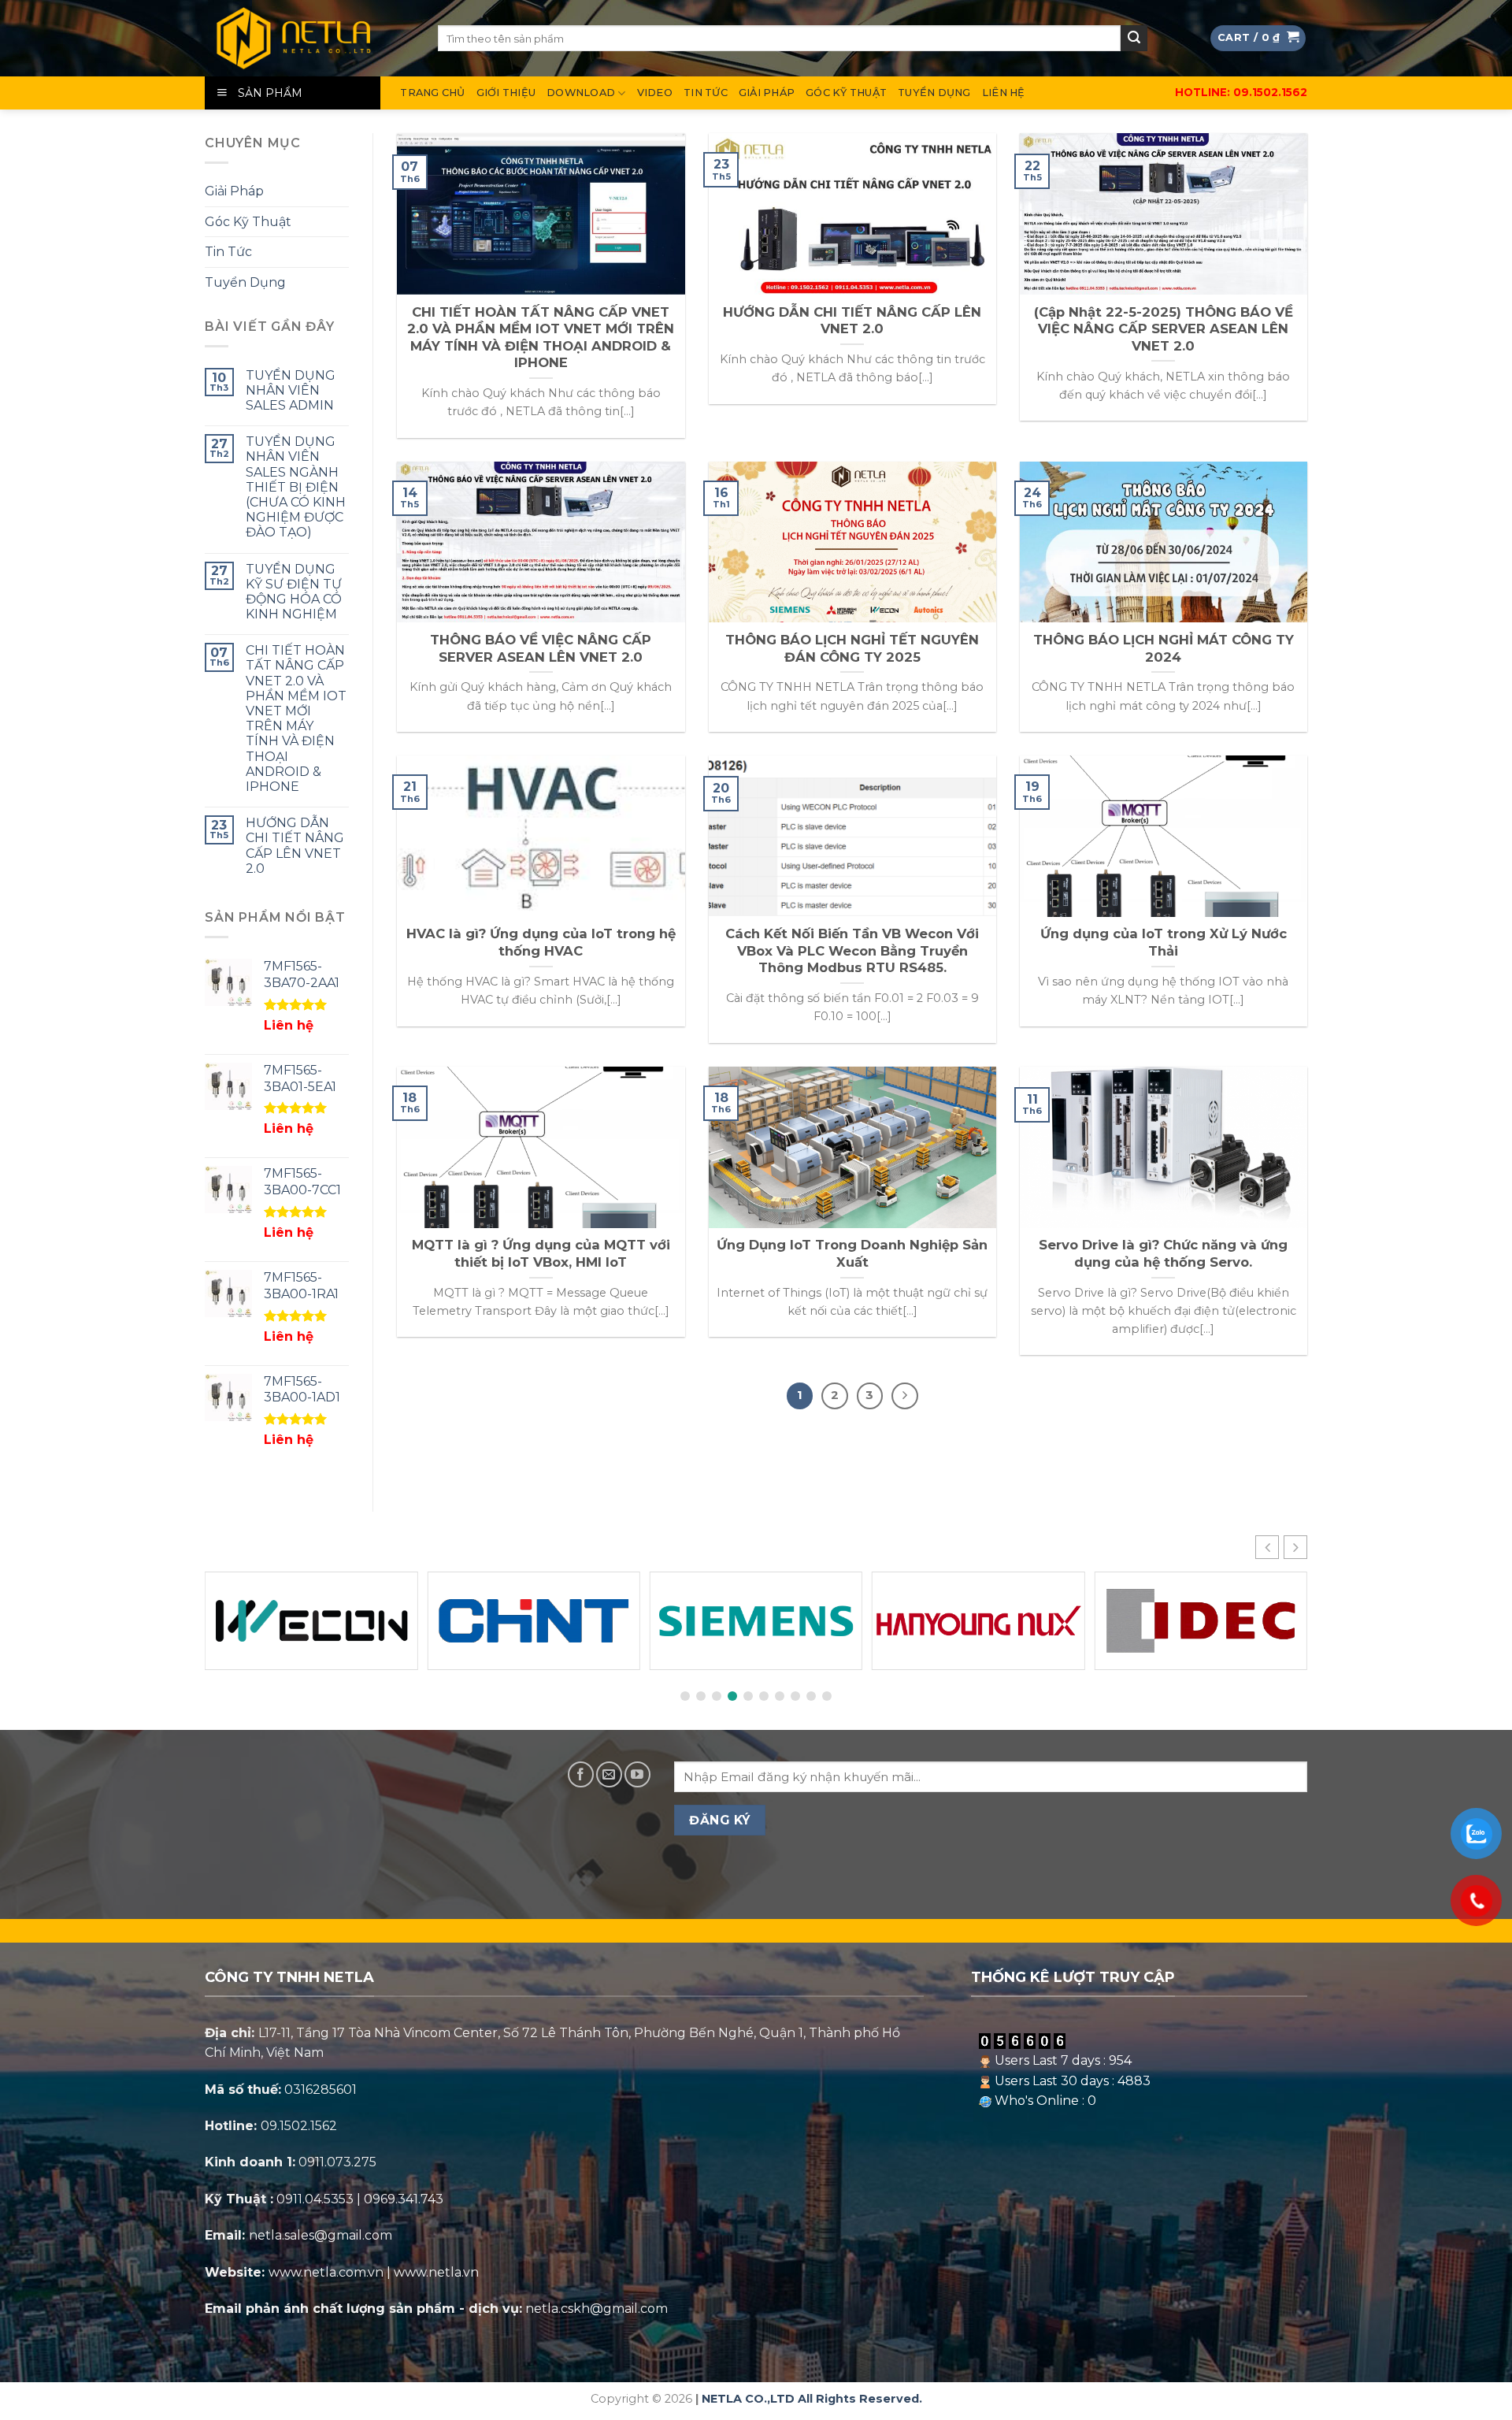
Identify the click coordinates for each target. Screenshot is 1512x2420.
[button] (1295, 1547)
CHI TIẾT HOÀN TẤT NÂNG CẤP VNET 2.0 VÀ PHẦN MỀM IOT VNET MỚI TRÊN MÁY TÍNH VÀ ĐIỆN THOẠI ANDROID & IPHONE (296, 719)
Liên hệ (1004, 93)
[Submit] (1134, 39)
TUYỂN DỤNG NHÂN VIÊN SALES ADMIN (291, 390)
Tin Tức (706, 93)
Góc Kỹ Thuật (846, 93)
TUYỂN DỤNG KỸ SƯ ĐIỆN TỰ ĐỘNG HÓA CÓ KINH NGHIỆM (294, 592)
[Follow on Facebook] (581, 1774)
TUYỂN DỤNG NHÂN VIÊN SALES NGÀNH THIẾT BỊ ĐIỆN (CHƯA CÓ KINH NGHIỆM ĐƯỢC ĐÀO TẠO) (296, 488)
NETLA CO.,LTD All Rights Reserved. (812, 2399)
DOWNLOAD (581, 93)
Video (655, 93)
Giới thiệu (506, 93)
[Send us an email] (609, 1774)
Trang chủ (432, 93)
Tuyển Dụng (934, 93)
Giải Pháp (767, 93)
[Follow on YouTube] (637, 1774)
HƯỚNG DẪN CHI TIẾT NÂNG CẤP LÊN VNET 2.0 (295, 846)
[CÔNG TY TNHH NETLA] (309, 38)
